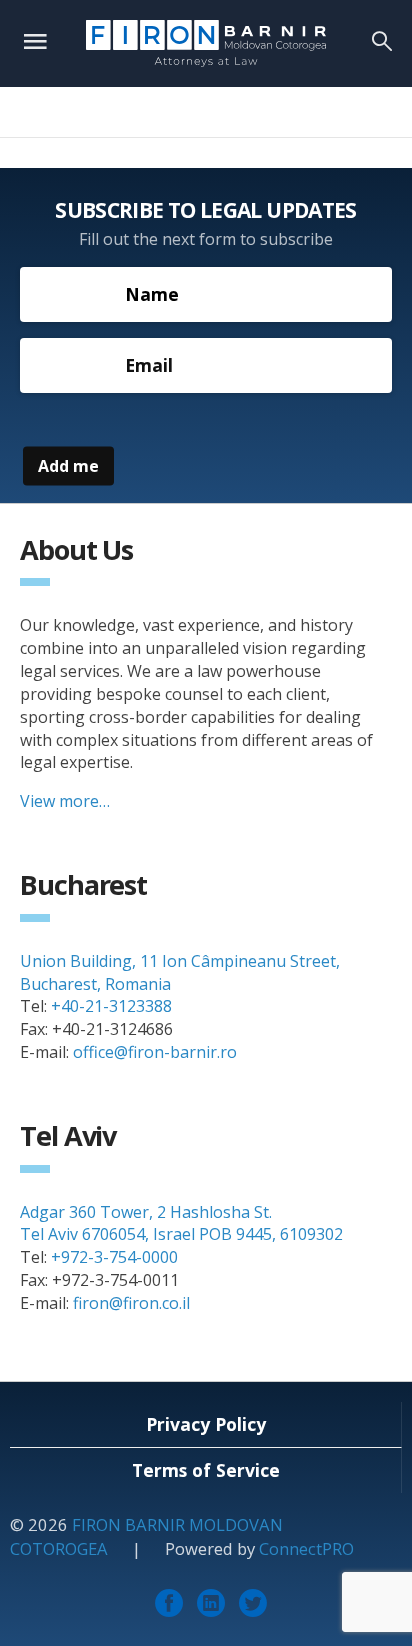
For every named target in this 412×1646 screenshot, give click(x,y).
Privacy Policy (206, 1424)
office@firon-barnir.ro (155, 1052)
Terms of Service (206, 1470)
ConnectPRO (306, 1548)
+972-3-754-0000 (114, 1257)
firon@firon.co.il (131, 1303)
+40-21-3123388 (111, 1006)
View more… (65, 801)
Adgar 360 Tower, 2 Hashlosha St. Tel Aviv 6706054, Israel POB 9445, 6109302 (181, 1223)
